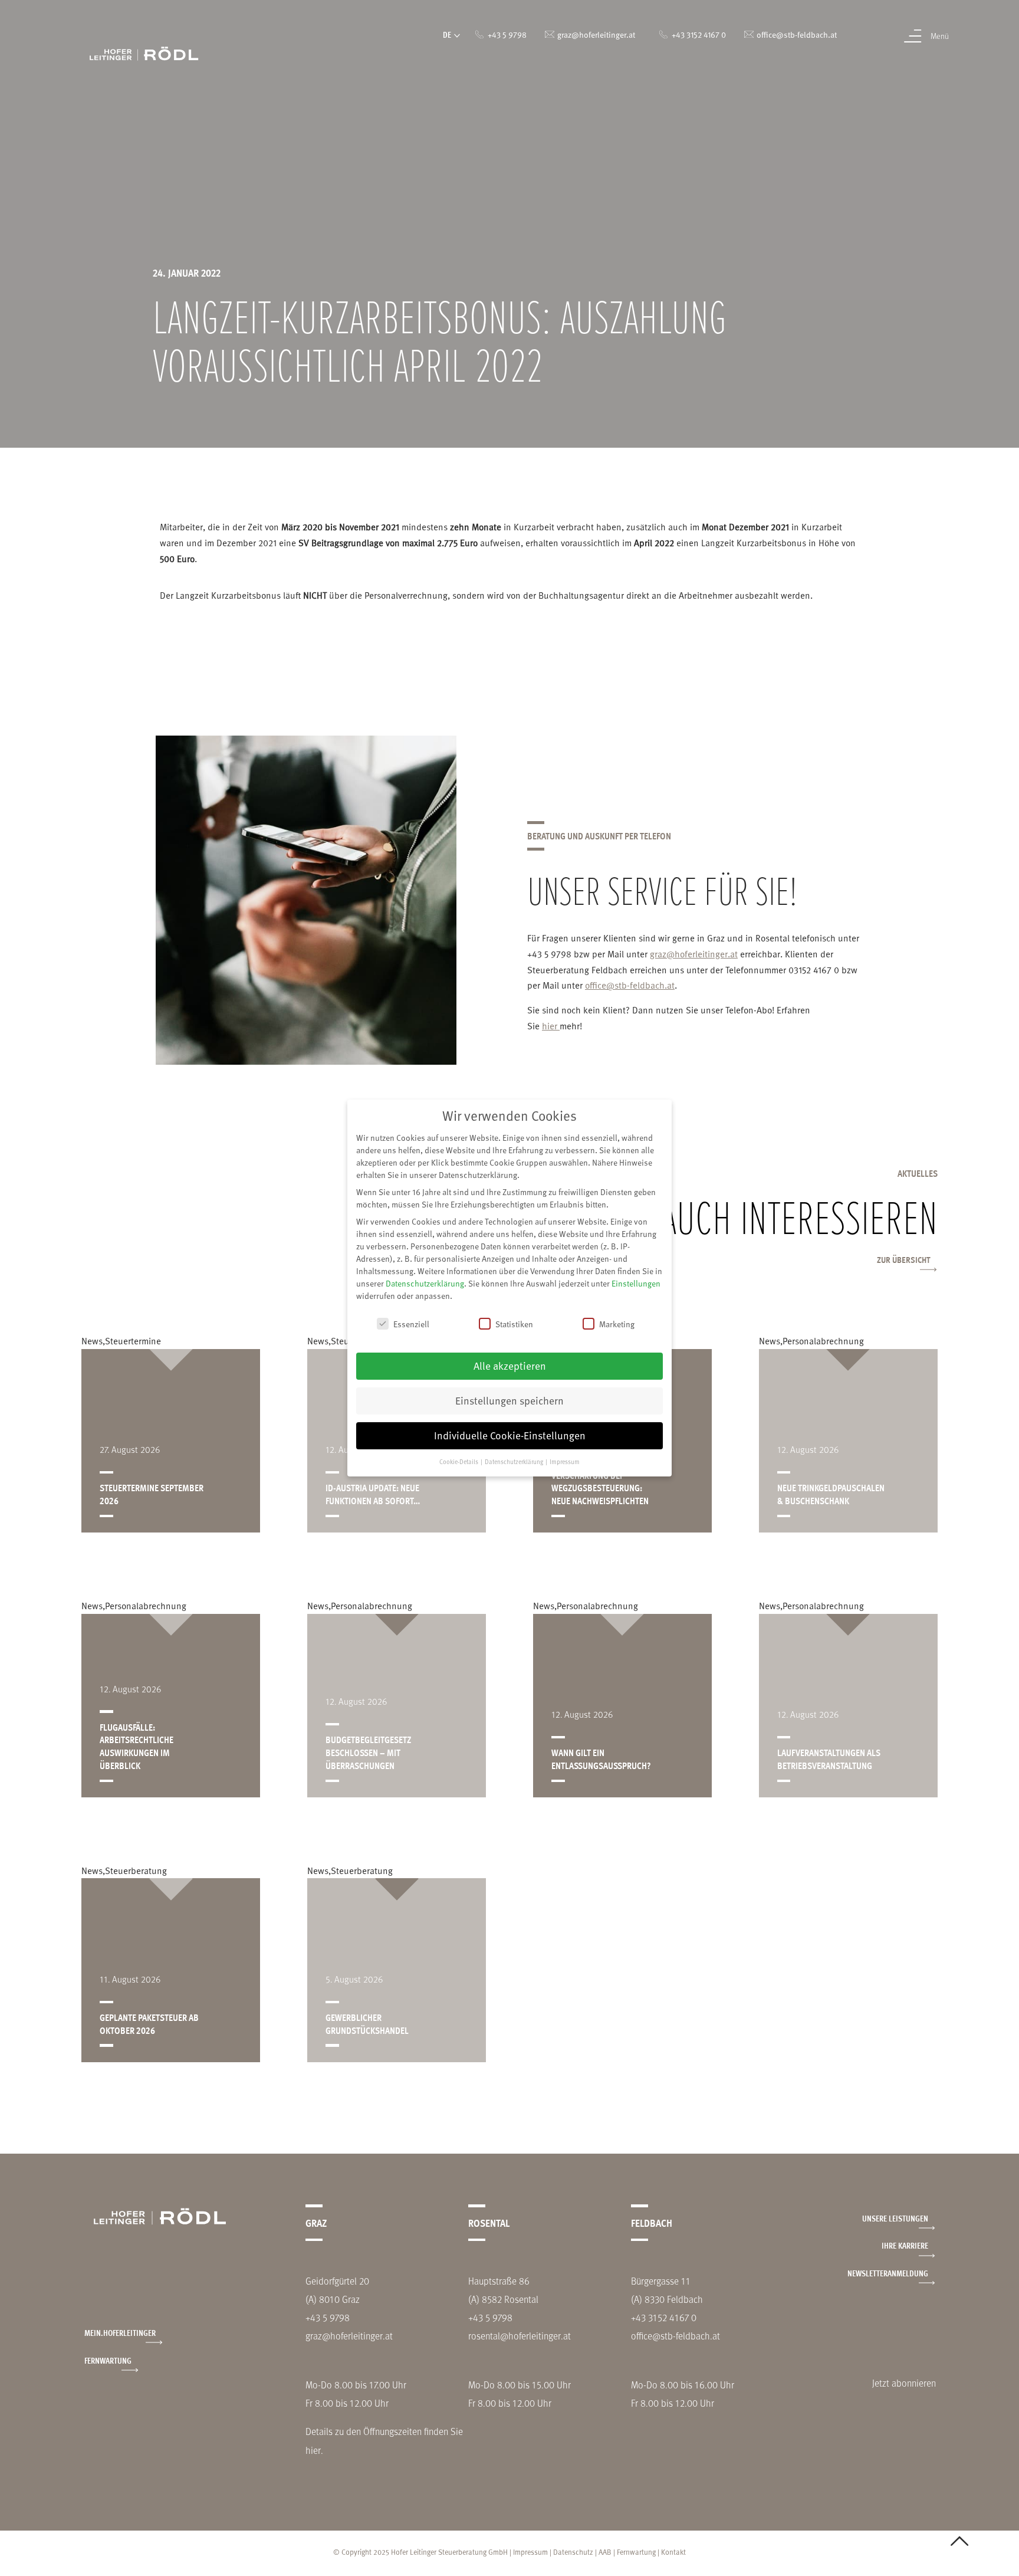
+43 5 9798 (328, 2317)
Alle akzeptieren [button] (510, 1366)
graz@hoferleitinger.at (694, 954)
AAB (605, 2552)
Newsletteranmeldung (888, 2273)
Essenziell (411, 1324)
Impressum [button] (565, 1462)
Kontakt (673, 2552)
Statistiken (514, 1324)
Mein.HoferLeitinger (120, 2333)
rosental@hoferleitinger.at (520, 2336)
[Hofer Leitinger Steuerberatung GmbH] (144, 52)
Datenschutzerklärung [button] (515, 1462)
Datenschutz (573, 2552)
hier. (314, 2450)
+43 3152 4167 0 (664, 2317)
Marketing (617, 1324)
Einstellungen (636, 1283)
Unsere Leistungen (895, 2218)
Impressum (530, 2552)
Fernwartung (108, 2360)
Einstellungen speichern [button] (509, 1400)
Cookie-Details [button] (459, 1462)
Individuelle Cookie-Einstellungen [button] (510, 1435)
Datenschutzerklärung (425, 1283)
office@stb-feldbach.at (630, 985)
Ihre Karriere (905, 2245)
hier (551, 1026)
